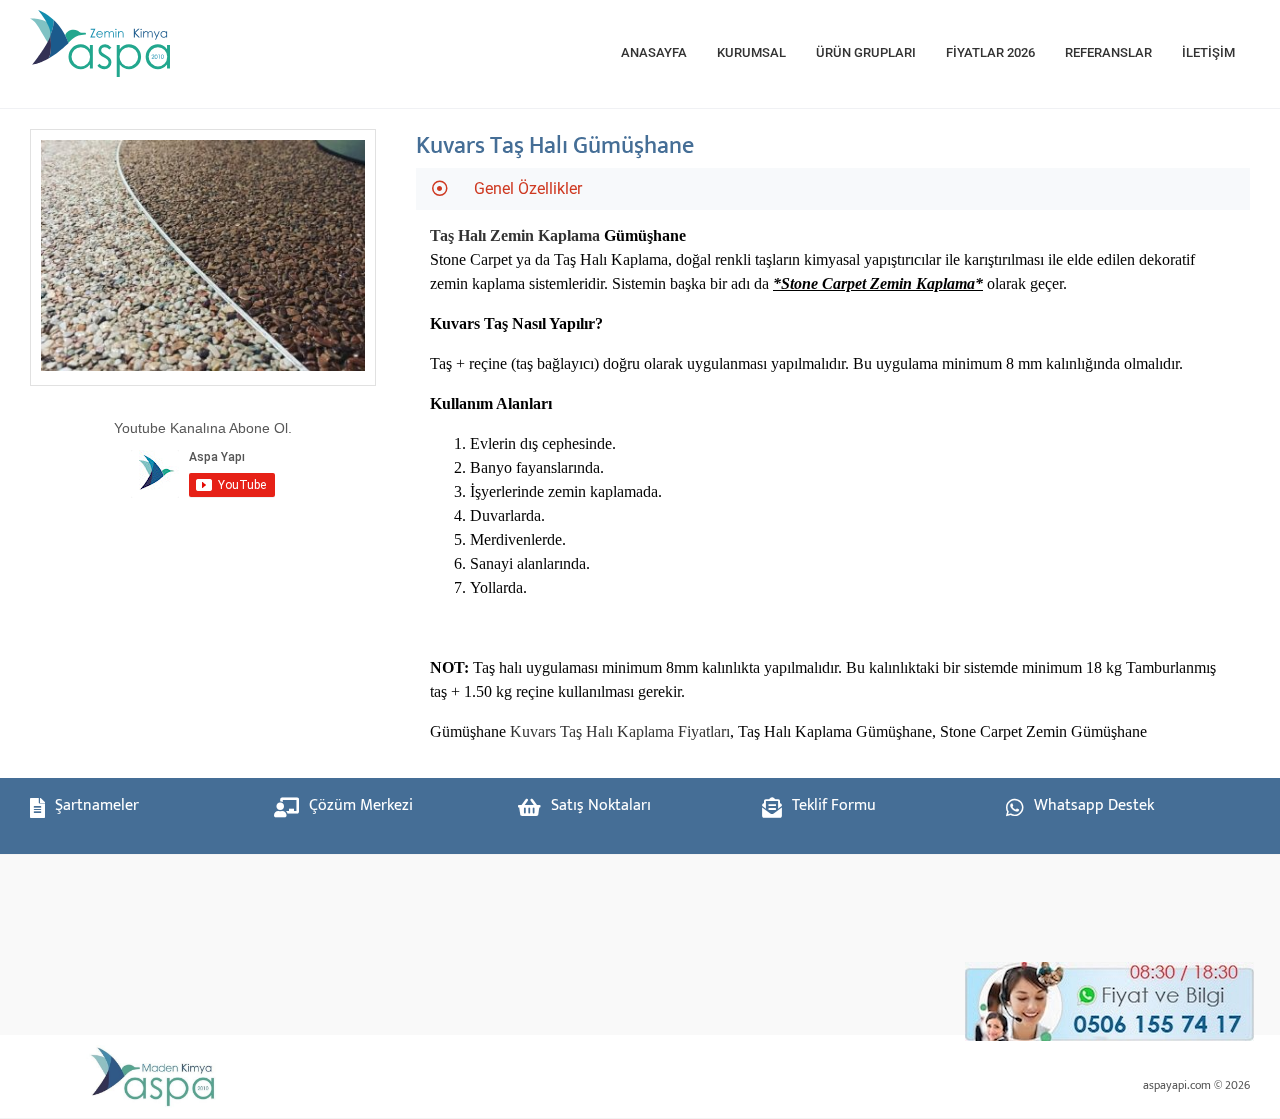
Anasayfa (654, 52)
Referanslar (1108, 52)
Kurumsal (751, 52)
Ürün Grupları (866, 52)
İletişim (1208, 52)
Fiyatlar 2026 (990, 52)
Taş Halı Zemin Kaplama (515, 235)
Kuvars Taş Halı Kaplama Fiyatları (620, 731)
